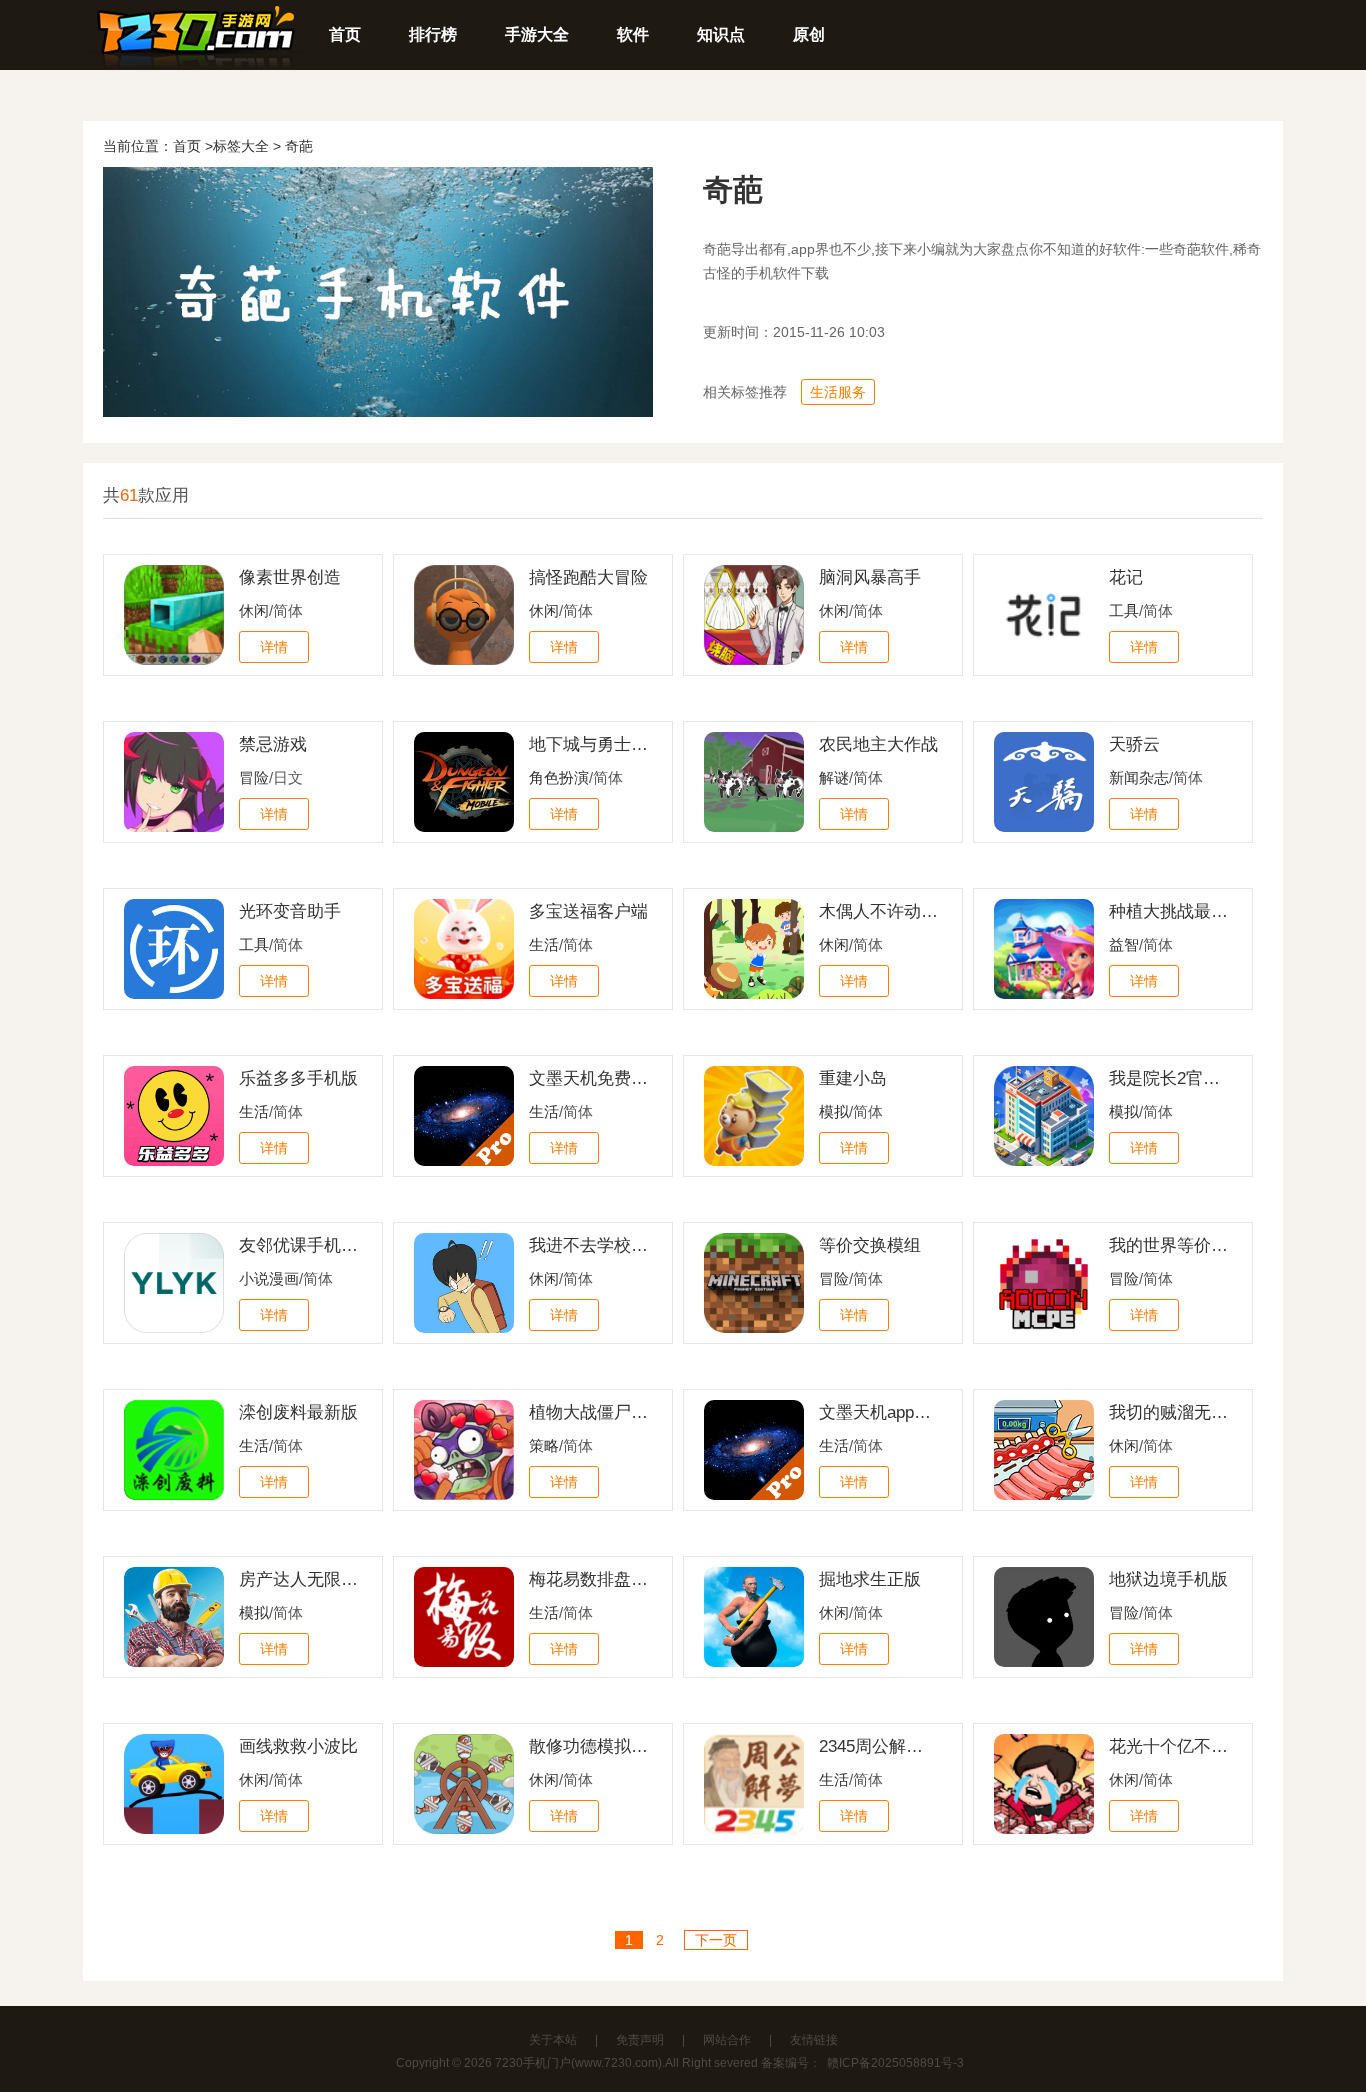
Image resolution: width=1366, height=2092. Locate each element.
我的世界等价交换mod (1169, 1245)
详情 (274, 647)
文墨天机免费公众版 (589, 1078)
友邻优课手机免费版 (299, 1245)
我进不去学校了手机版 (589, 1245)
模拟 (834, 1111)
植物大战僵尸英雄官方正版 (589, 1412)
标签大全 (241, 146)
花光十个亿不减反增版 (1169, 1746)
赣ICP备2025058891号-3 (895, 2063)
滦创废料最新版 (298, 1412)
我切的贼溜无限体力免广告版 (1169, 1412)
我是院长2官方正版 (1169, 1078)
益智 (1124, 944)
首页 (345, 34)
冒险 (254, 777)
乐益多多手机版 (298, 1078)
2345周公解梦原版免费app (879, 1746)
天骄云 (1134, 744)
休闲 (254, 610)
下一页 (716, 1940)
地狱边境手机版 (1168, 1579)
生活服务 (838, 392)
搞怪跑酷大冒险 (588, 577)
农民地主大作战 (878, 744)
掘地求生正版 (870, 1579)
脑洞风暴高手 (870, 577)
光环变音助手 (290, 911)
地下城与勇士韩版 (589, 744)
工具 (1124, 610)
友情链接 (814, 2040)
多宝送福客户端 (588, 911)
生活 (544, 944)
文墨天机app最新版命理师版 (879, 1412)
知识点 (721, 34)
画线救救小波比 (298, 1746)
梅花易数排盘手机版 (589, 1579)
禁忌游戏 (273, 744)
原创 (809, 34)
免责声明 (640, 2040)
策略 (544, 1445)
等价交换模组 (870, 1245)
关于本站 (553, 2040)
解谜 (834, 777)
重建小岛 (853, 1078)
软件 (633, 34)
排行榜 (433, 34)
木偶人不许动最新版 (879, 911)
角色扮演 (559, 777)
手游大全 (537, 34)
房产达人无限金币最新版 (299, 1579)
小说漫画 (269, 1278)
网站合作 (727, 2040)
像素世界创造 (290, 577)
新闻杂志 (1139, 777)
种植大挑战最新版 (1169, 911)
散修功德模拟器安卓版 (589, 1746)
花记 (1126, 577)
